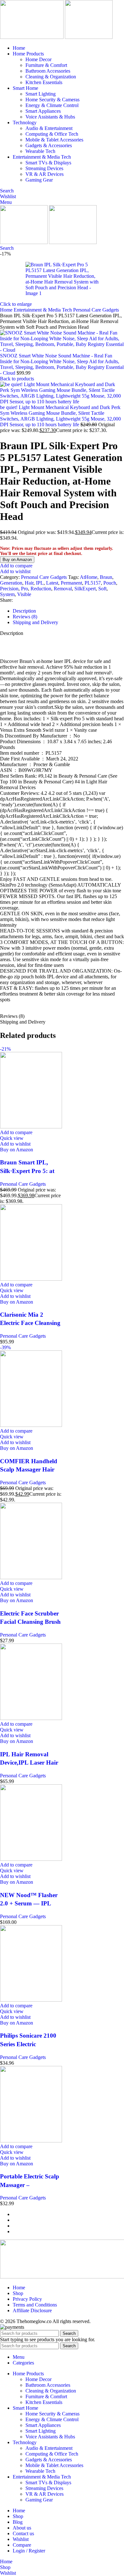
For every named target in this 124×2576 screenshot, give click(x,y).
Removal (63, 589)
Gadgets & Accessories (49, 145)
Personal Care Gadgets (96, 310)
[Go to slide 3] (68, 2226)
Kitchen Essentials (44, 82)
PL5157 (93, 583)
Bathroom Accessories (48, 71)
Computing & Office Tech (52, 134)
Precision (9, 589)
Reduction (41, 589)
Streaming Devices (44, 168)
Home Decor (38, 59)
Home (7, 310)
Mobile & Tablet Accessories (54, 140)
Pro (24, 589)
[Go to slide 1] (68, 2214)
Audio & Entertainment (49, 128)
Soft (102, 589)
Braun (106, 577)
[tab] (24, 611)
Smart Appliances (43, 111)
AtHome (89, 577)
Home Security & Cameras (52, 100)
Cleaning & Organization (51, 77)
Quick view (12, 1138)
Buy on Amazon (17, 560)
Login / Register (29, 2551)
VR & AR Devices (45, 174)
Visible (24, 594)
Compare (22, 2545)
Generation (11, 583)
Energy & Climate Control (52, 105)
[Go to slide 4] (68, 2232)
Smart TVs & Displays (48, 163)
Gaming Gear (39, 180)
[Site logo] (32, 37)
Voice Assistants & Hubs (50, 117)
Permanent (71, 583)
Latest (52, 583)
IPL (40, 583)
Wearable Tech (40, 151)
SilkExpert (85, 589)
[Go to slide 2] (68, 2220)
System (7, 594)
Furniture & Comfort (46, 65)
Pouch (110, 583)
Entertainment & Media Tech (43, 310)
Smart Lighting (41, 94)
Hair (29, 583)
